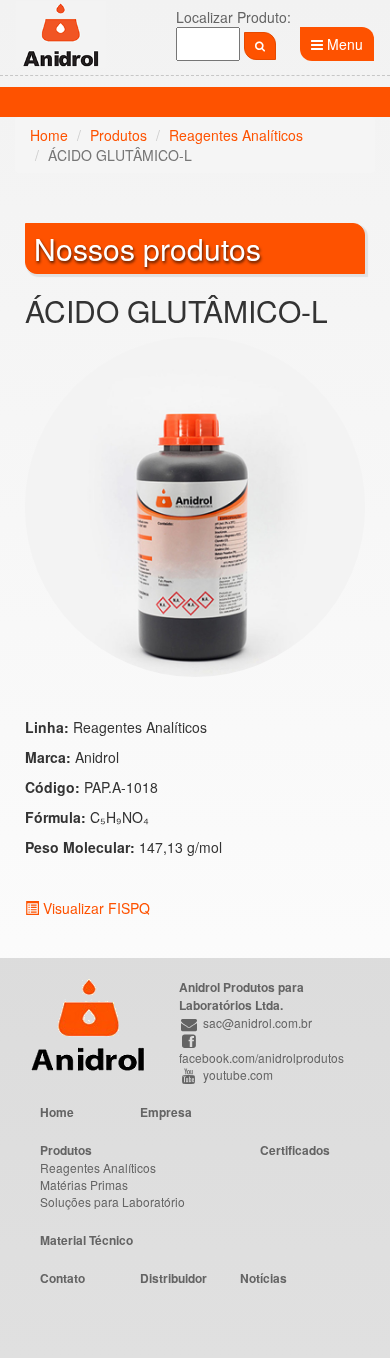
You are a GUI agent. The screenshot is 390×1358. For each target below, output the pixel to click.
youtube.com (236, 1074)
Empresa (166, 1112)
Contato (62, 1278)
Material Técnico (86, 1240)
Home (49, 135)
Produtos (118, 135)
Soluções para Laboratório (112, 1201)
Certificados (295, 1150)
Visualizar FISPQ (94, 908)
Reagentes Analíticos (236, 135)
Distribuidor (173, 1278)
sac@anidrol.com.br (256, 1022)
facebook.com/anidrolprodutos (261, 1057)
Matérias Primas (84, 1184)
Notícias (263, 1278)
